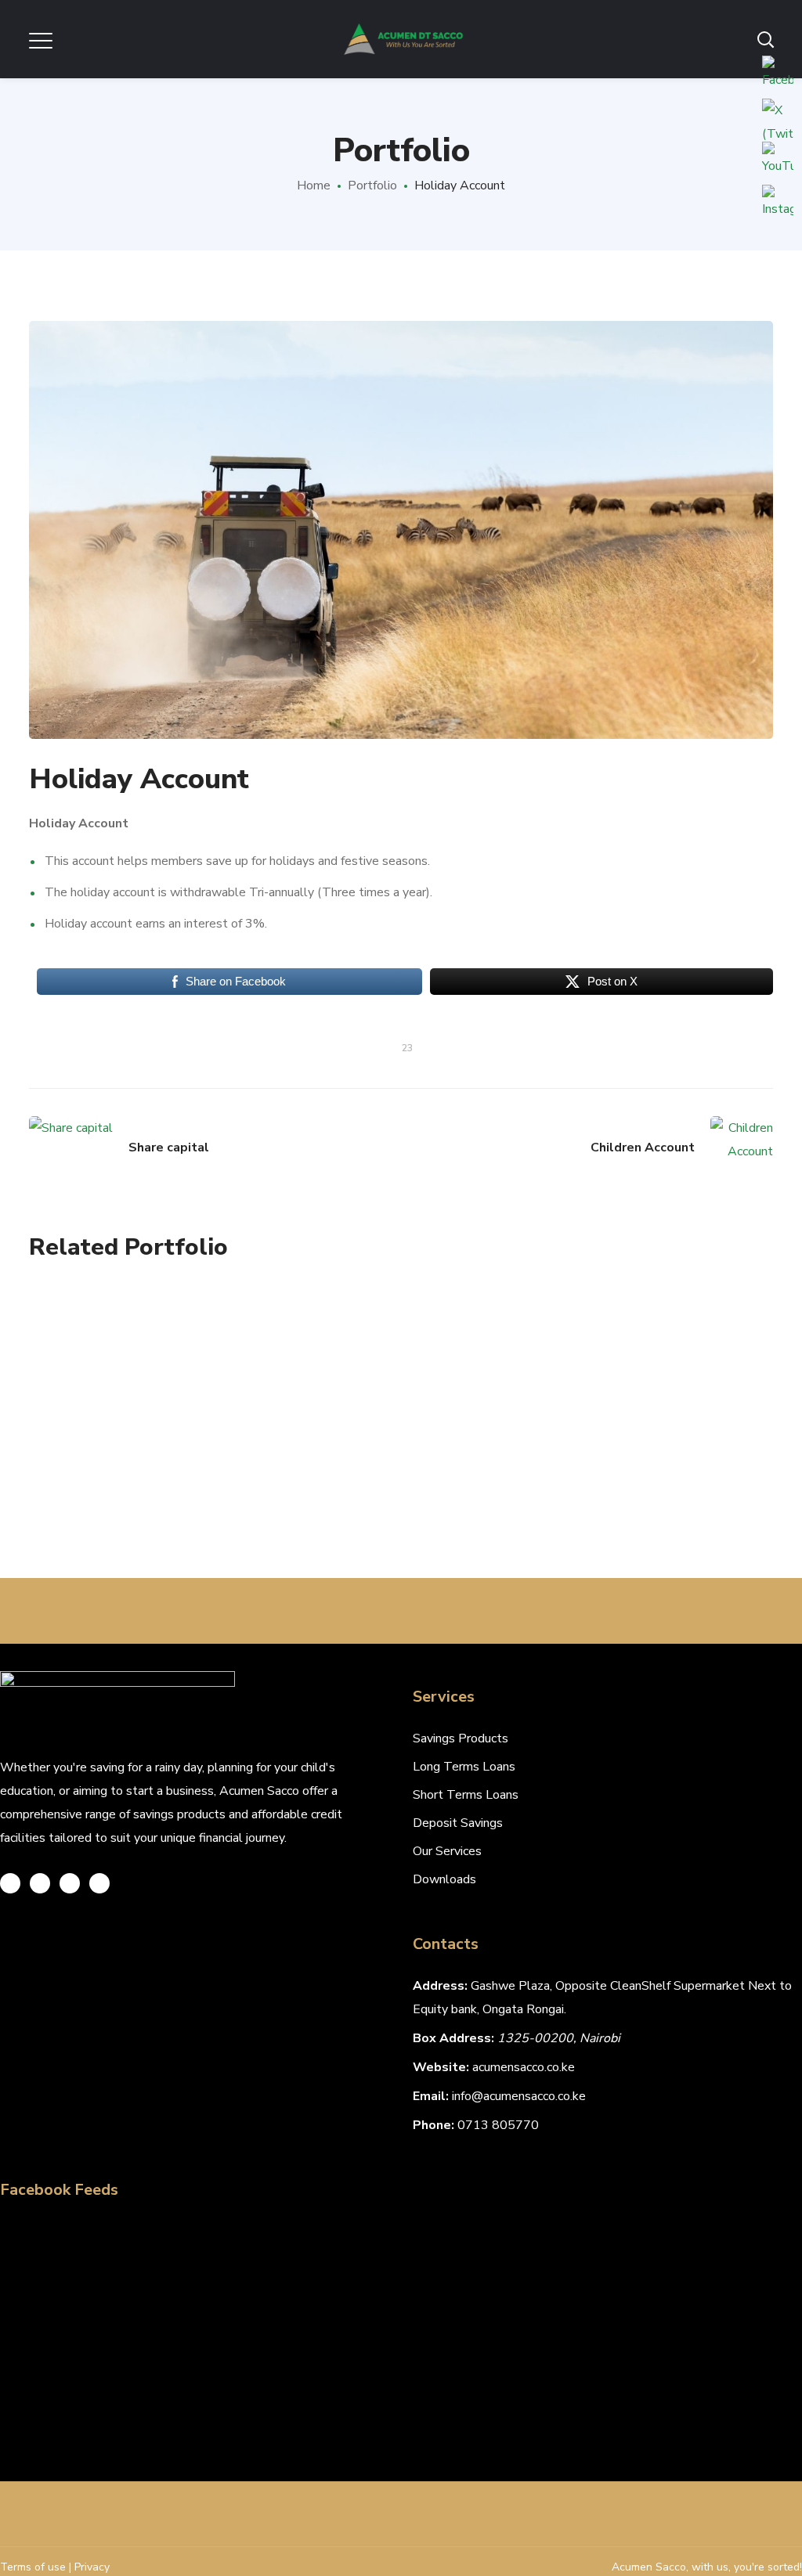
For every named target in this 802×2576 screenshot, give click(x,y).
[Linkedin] (99, 1883)
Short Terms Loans (466, 1795)
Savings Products (461, 1738)
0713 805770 (498, 2125)
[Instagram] (70, 1883)
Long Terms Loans (464, 1767)
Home (314, 186)
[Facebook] (40, 1883)
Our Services (447, 1851)
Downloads (444, 1879)
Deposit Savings (458, 1823)
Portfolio (372, 186)
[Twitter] (10, 1883)
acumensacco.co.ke (524, 2067)
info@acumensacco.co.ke (519, 2096)
